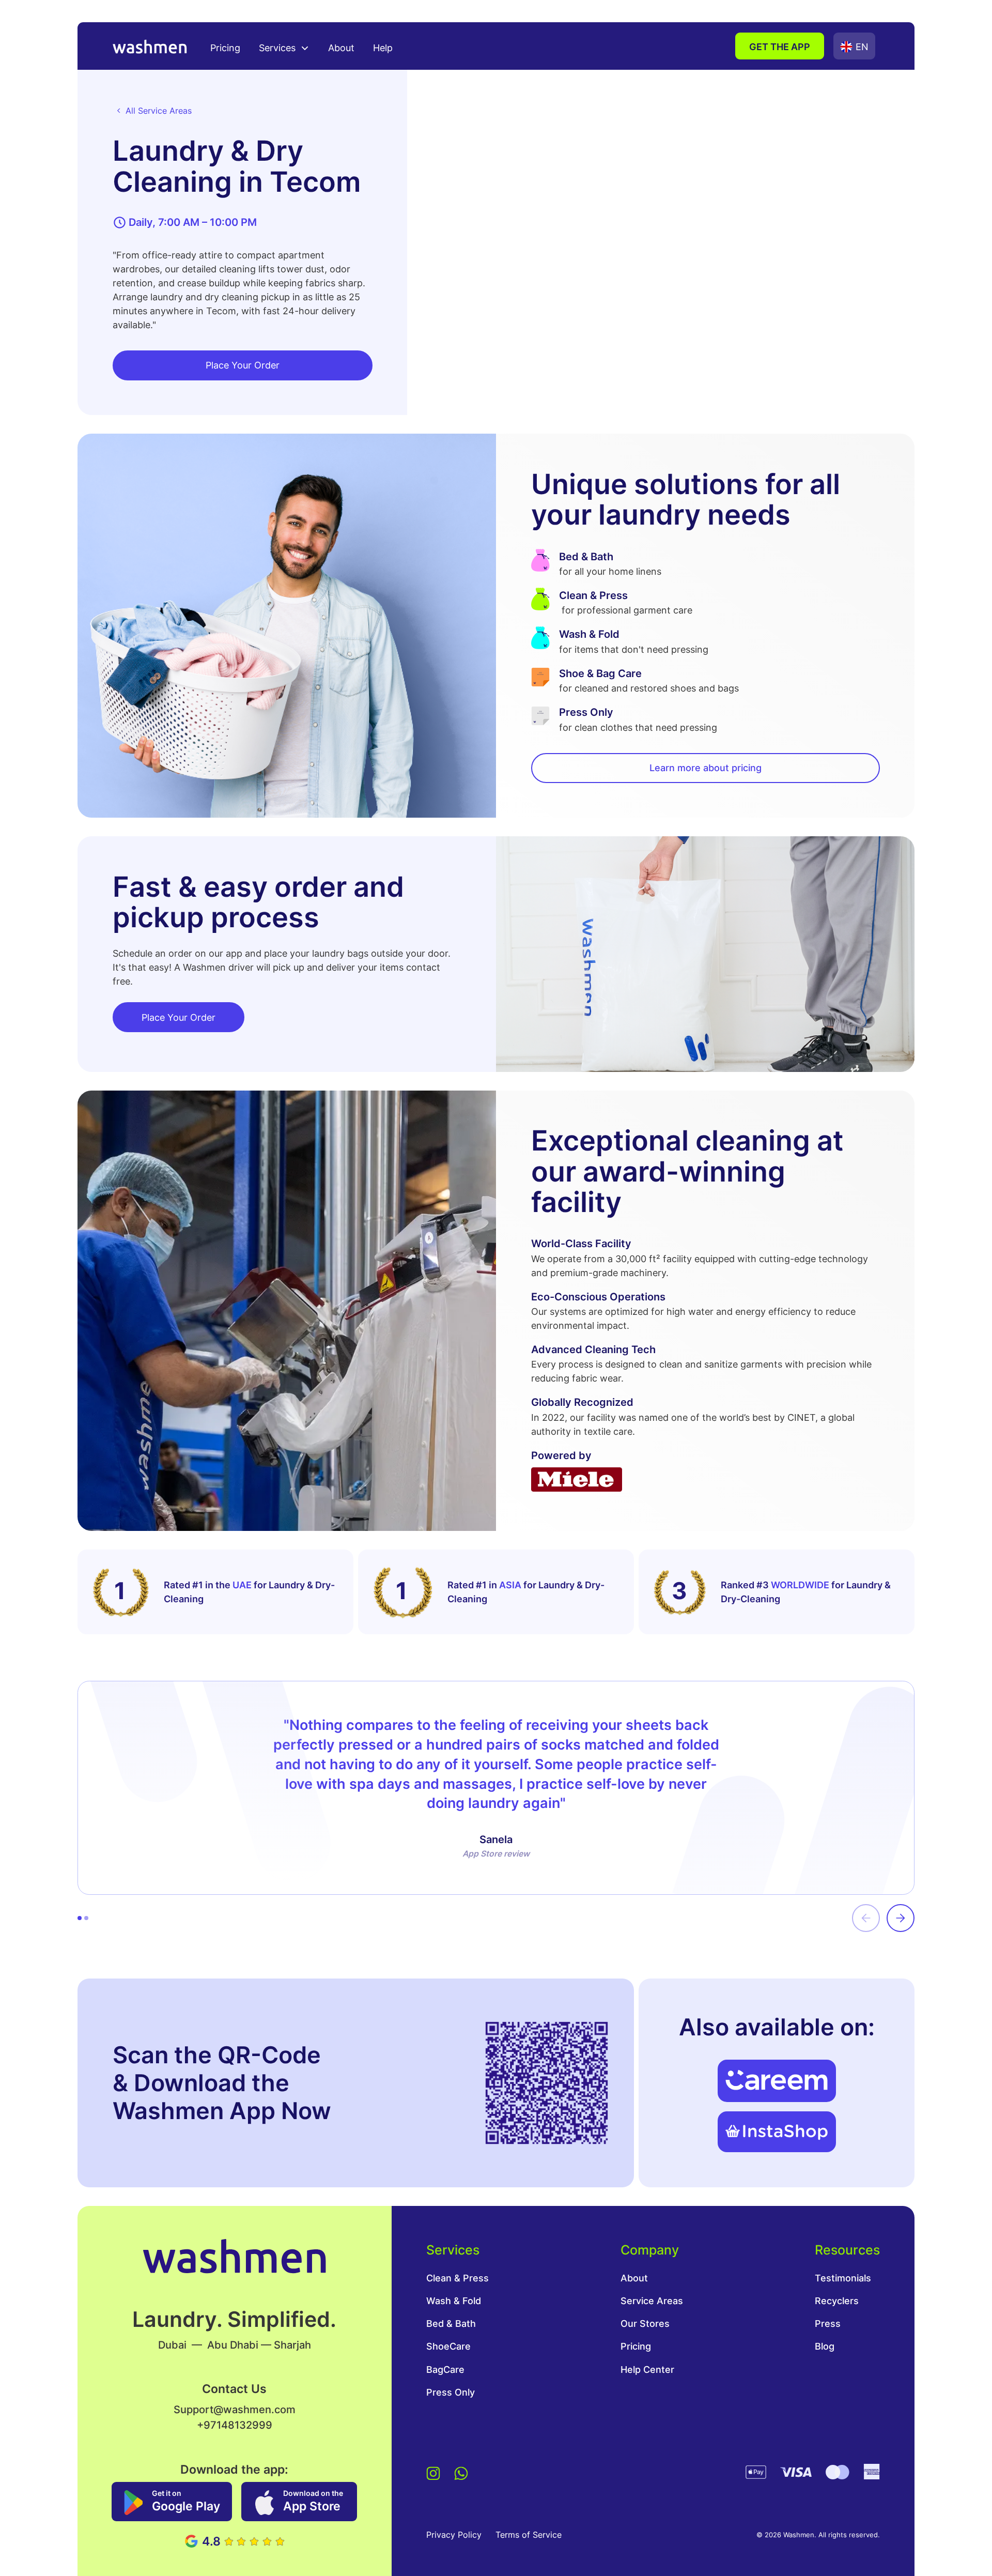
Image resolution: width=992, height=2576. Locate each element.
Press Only (451, 2392)
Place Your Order (243, 365)
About (341, 48)
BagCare (445, 2370)
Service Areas (652, 2301)
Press (828, 2324)
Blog (825, 2346)
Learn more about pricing (706, 768)
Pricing (225, 48)
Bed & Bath (451, 2324)
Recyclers (837, 2301)
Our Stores (645, 2324)
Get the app (780, 47)
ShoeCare (448, 2346)
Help (383, 48)
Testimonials (843, 2278)
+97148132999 (235, 2425)
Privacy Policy (454, 2535)
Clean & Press (458, 2278)
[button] (284, 47)
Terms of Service (529, 2535)
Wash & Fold (454, 2301)
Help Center (647, 2370)
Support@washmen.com (235, 2409)
